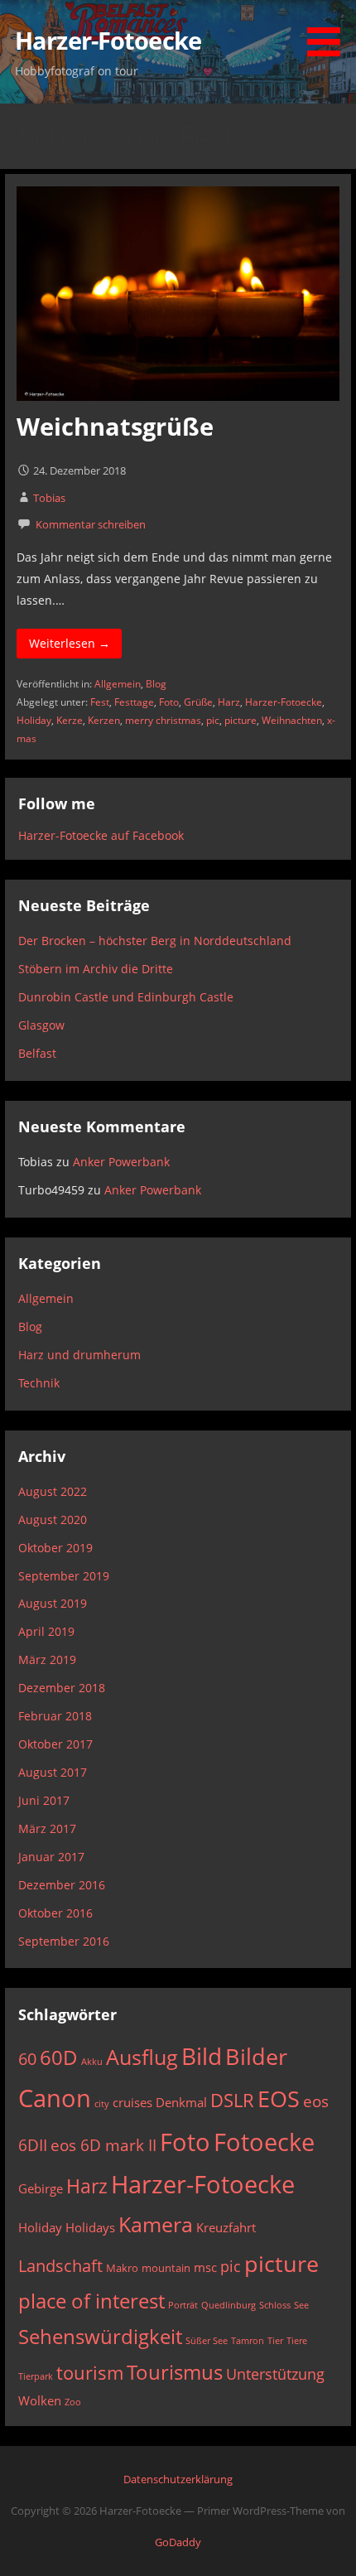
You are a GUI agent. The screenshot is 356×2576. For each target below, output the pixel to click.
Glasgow (41, 1025)
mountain (166, 2268)
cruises (132, 2102)
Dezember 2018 (62, 1688)
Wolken (40, 2400)
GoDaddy (178, 2542)
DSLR (232, 2100)
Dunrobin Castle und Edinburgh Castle (126, 997)
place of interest (91, 2301)
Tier (275, 2341)
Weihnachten (292, 720)
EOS (279, 2098)
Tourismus (175, 2372)
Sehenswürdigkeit (100, 2337)
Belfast (37, 1053)
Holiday (34, 720)
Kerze (70, 720)
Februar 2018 (55, 1716)
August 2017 (53, 1772)
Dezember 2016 (62, 1885)
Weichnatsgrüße (115, 426)
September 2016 (64, 1941)
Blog (156, 684)
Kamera (156, 2224)
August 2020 (53, 1520)
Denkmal (181, 2102)
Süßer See (207, 2341)
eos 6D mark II (103, 2145)
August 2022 (53, 1491)
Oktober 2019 (55, 1548)
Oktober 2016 (55, 1913)
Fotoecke (264, 2142)
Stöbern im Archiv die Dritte (96, 969)
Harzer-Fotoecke (108, 40)
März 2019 (47, 1659)
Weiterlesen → (70, 643)
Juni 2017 (44, 1800)
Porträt (183, 2305)
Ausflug (142, 2057)
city (102, 2104)
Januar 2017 (51, 1857)
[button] (330, 31)
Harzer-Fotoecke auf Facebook (101, 835)
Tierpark (36, 2376)
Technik (39, 1383)
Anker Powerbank (121, 1162)
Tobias (49, 498)
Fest (100, 702)
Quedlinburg (229, 2305)
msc (205, 2267)
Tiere (297, 2341)
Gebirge (41, 2188)
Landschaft (60, 2265)
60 (27, 2058)
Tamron (248, 2341)
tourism (90, 2373)
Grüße (198, 702)
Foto (169, 702)
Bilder (256, 2056)
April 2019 (46, 1631)
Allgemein (118, 684)
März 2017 (47, 1828)
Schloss (275, 2305)
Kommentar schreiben (91, 524)
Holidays (90, 2227)
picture (241, 720)
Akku (92, 2062)
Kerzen (104, 720)
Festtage (134, 702)
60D (59, 2057)
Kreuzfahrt (226, 2227)
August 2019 (53, 1603)
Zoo (73, 2402)
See (301, 2305)
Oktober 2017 (55, 1744)
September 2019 (64, 1576)
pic (213, 720)
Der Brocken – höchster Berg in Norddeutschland (155, 941)
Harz (229, 702)
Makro (122, 2268)
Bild (202, 2056)
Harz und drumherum (79, 1355)
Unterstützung (275, 2373)
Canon (55, 2098)
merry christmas (163, 720)
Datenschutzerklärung (178, 2479)
